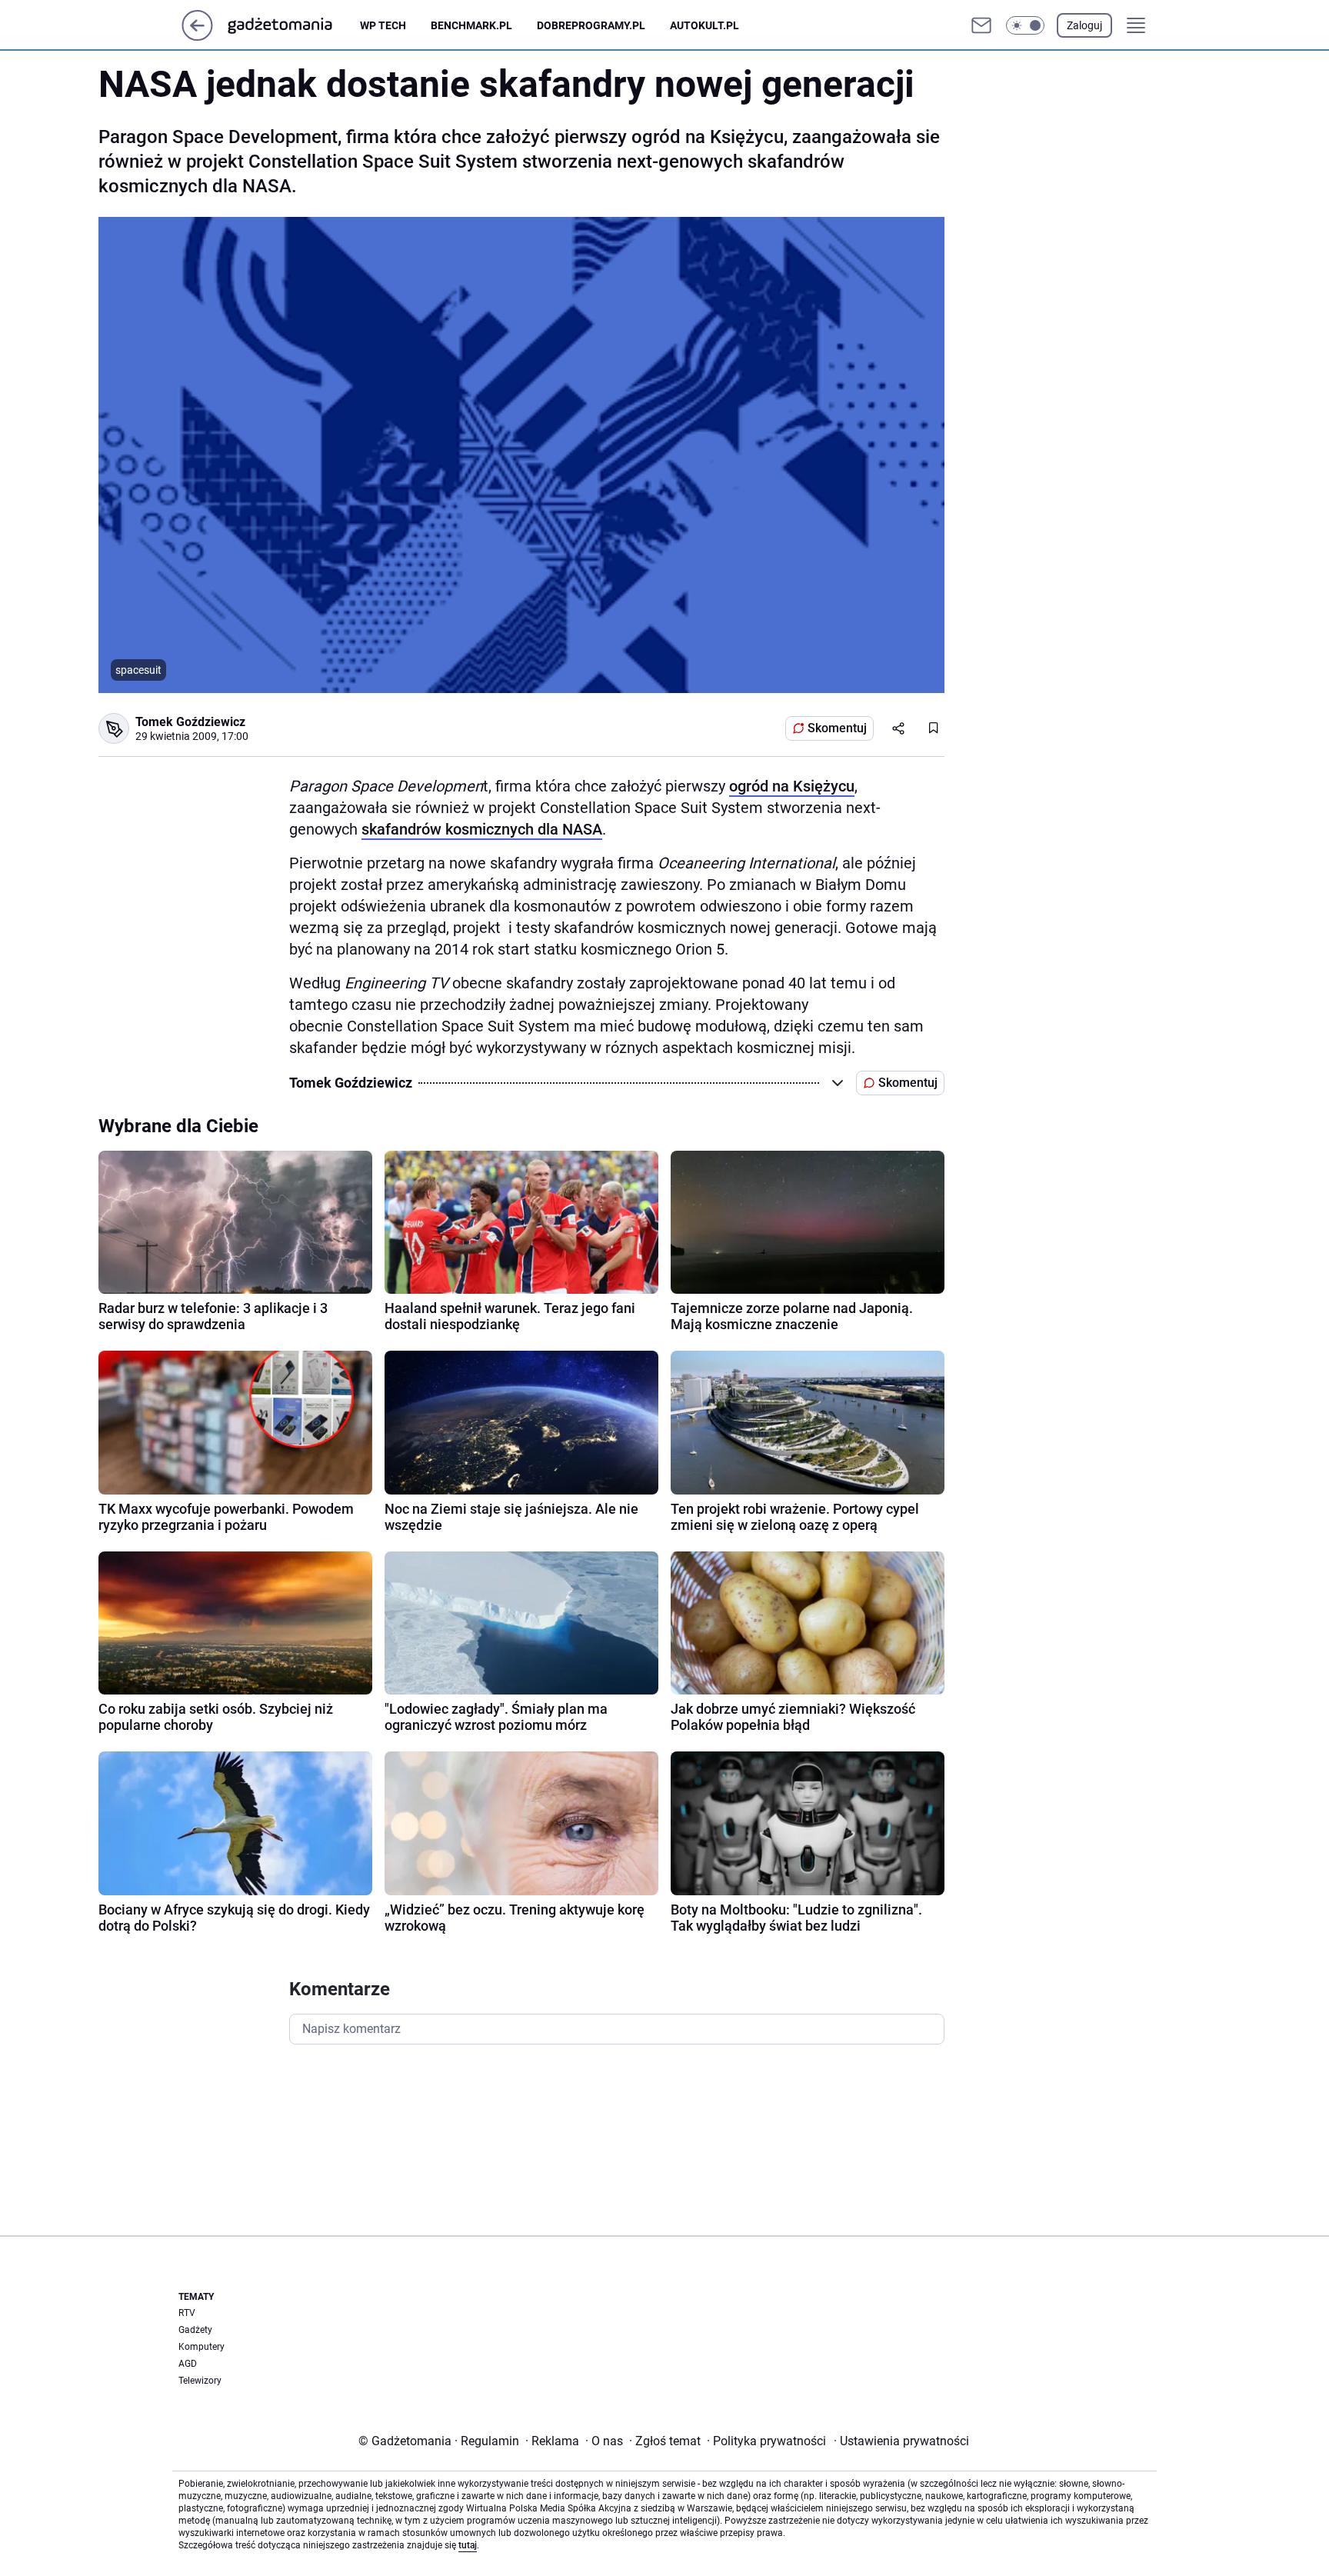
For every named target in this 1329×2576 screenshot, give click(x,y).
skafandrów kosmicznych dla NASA (482, 829)
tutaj (468, 2545)
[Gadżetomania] (292, 25)
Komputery (202, 2347)
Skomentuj (837, 728)
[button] (1025, 25)
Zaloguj (1084, 25)
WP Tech (383, 25)
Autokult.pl (704, 25)
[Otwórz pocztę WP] (981, 25)
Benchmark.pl (471, 25)
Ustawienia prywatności (901, 2441)
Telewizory (200, 2381)
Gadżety (195, 2330)
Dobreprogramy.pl (591, 25)
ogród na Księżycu (792, 786)
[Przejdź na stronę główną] (197, 37)
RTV (187, 2313)
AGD (188, 2364)
